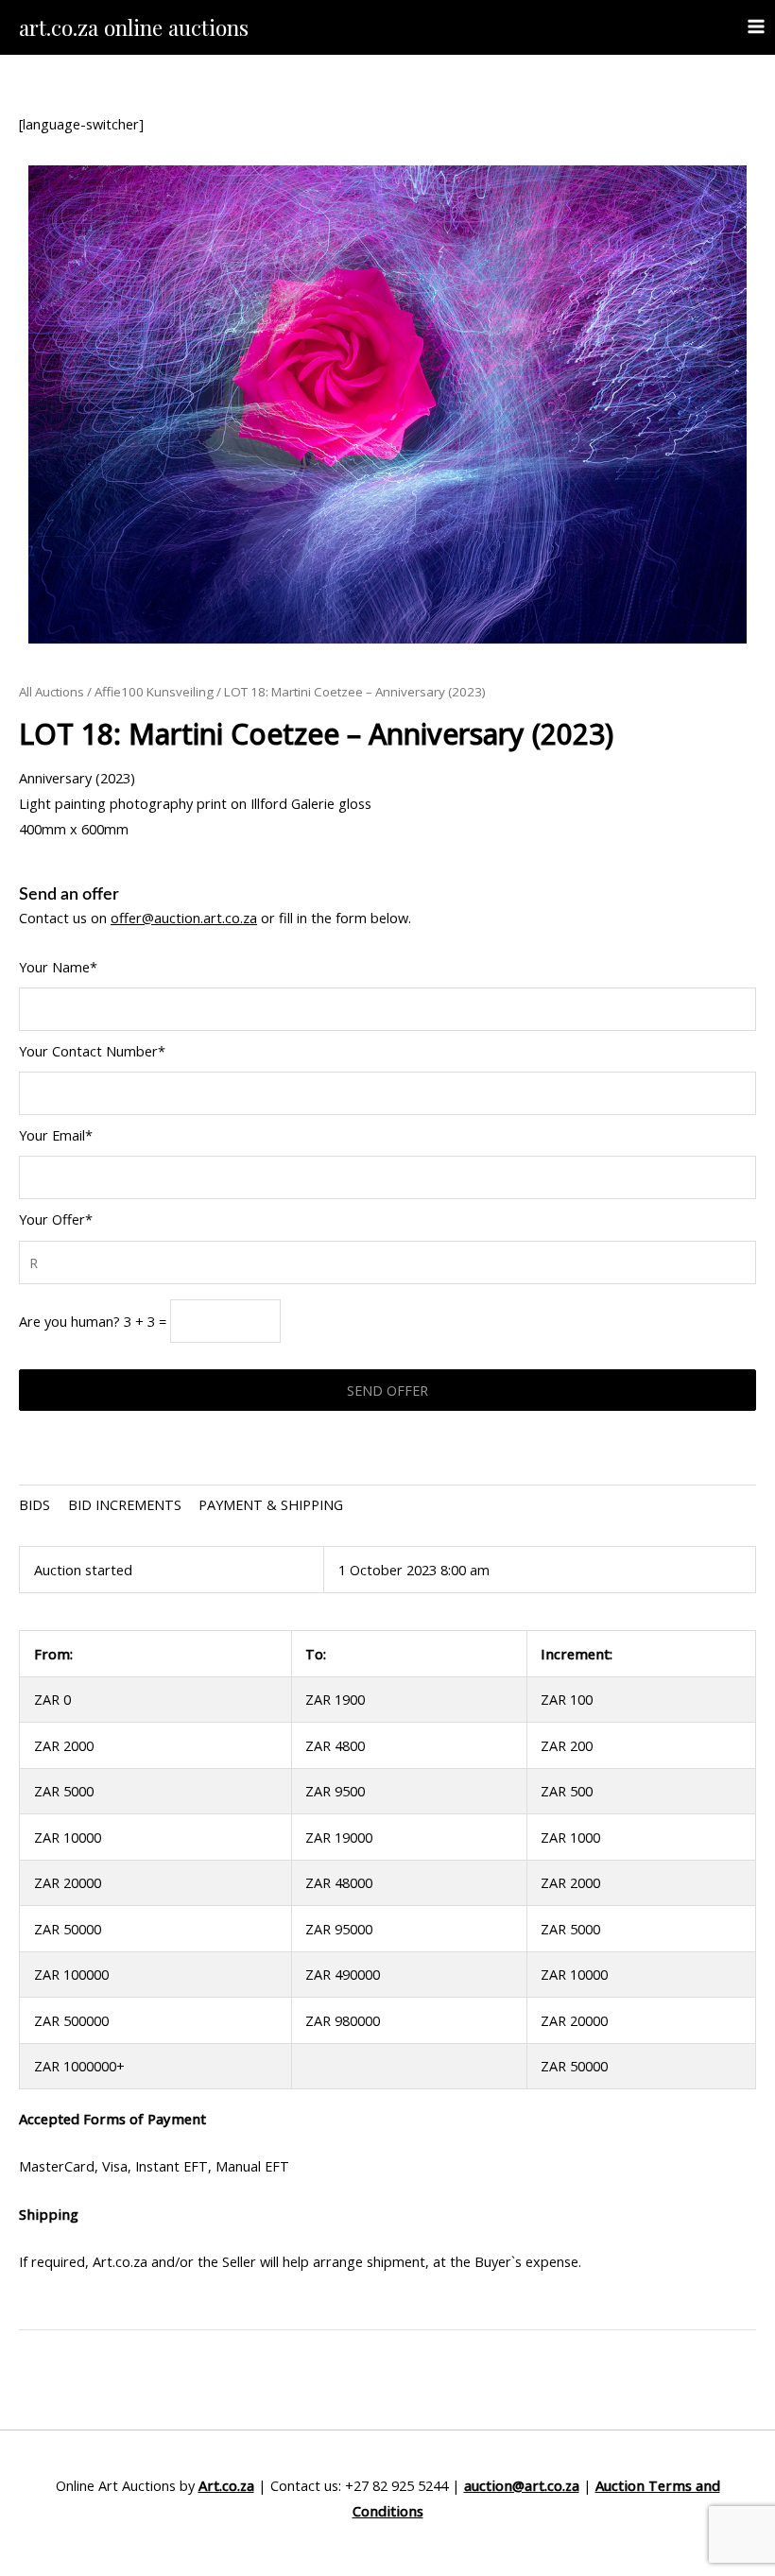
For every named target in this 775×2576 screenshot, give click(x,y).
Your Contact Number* (92, 1051)
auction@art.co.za (522, 2485)
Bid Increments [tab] (125, 1504)
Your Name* (58, 967)
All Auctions (52, 692)
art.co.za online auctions (134, 27)
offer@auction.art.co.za (184, 918)
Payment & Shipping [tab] (271, 1504)
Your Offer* (56, 1219)
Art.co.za (226, 2485)
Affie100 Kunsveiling (154, 692)
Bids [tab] (34, 1504)
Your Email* (56, 1135)
